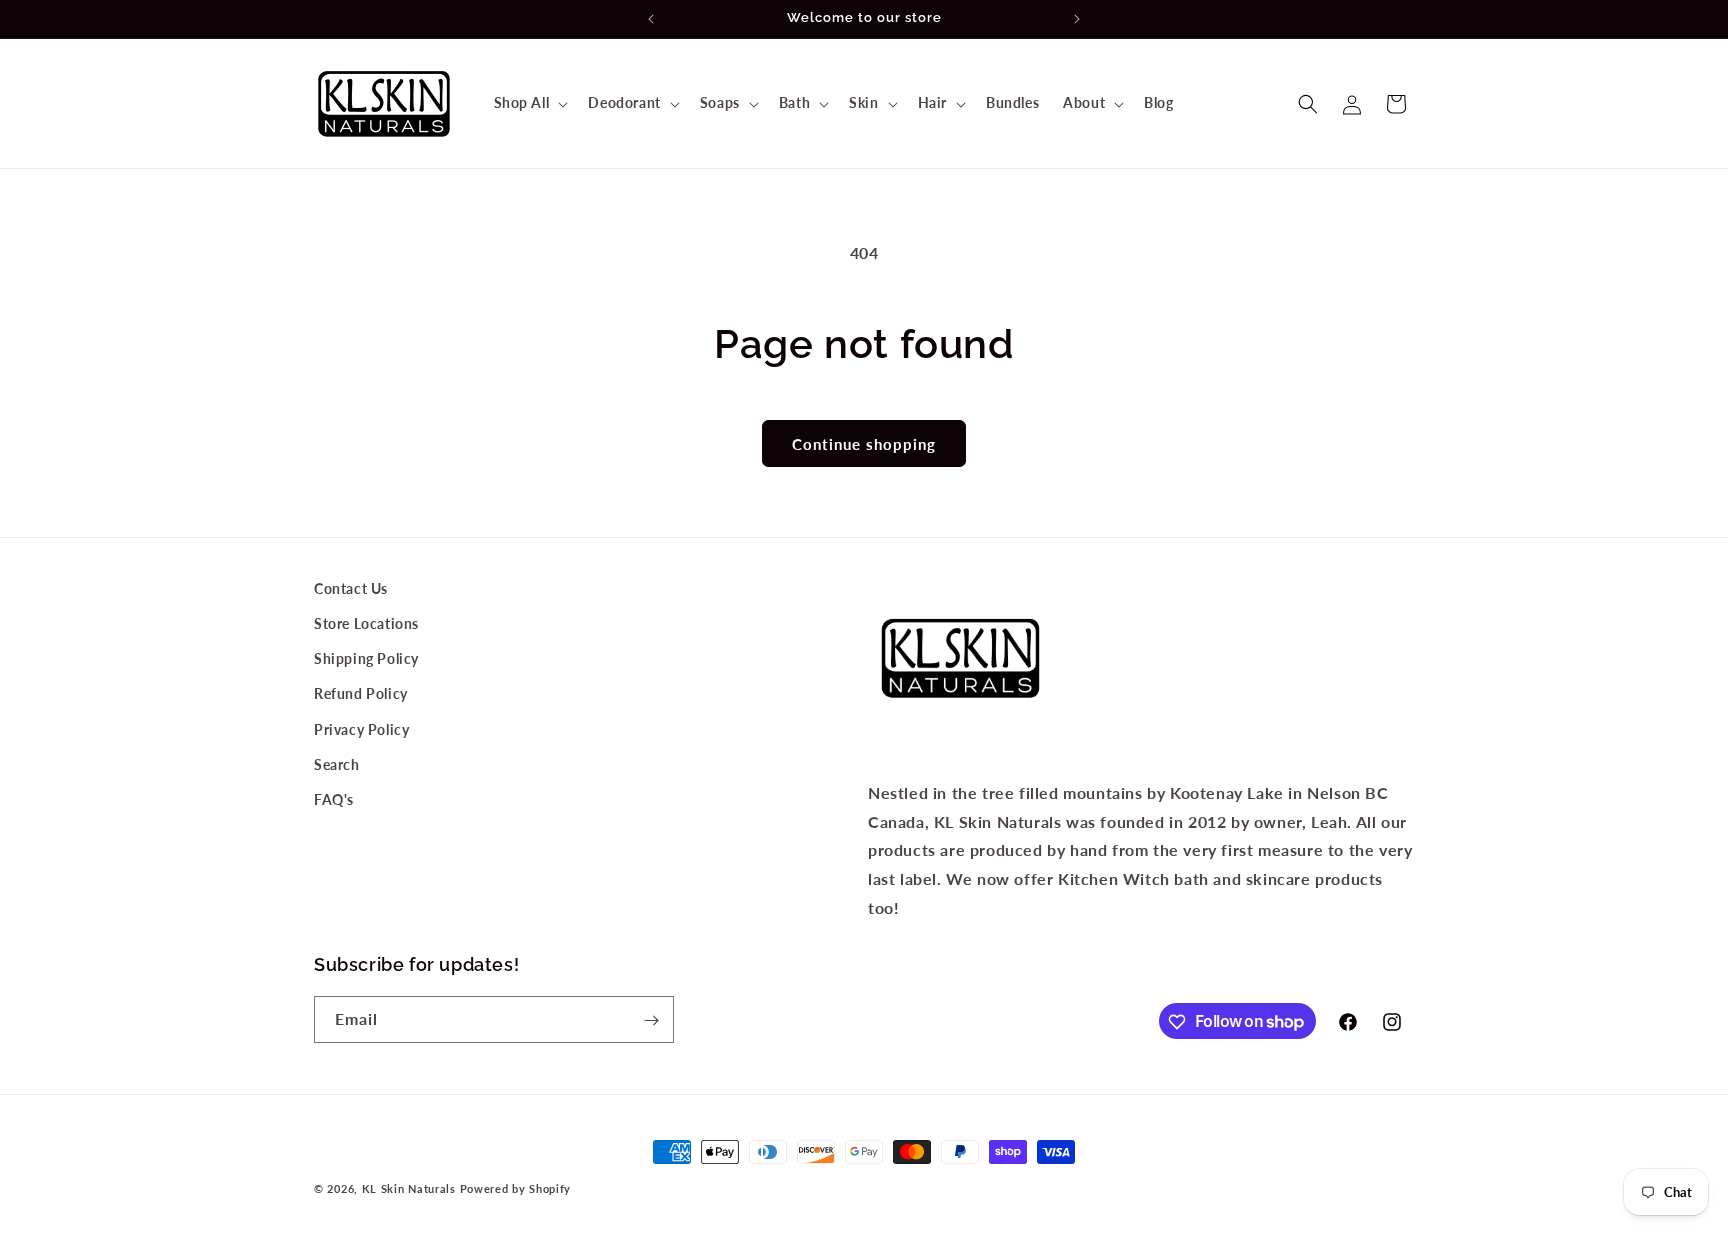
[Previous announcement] (651, 19)
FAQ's (334, 799)
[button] (529, 103)
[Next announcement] (1077, 19)
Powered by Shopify (516, 1188)
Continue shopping (864, 444)
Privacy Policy (361, 729)
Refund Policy (361, 694)
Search (337, 764)
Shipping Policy (366, 659)
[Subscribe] (651, 1020)
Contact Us (351, 588)
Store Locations (366, 623)
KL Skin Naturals (409, 1188)
